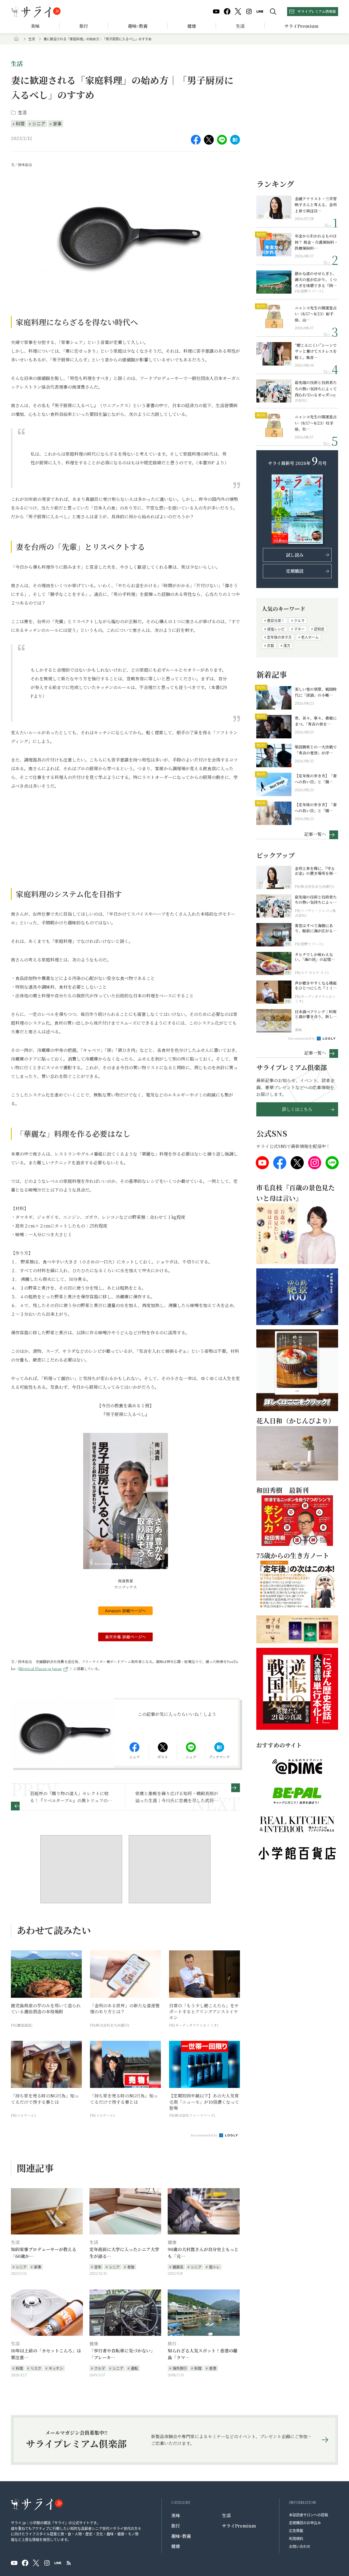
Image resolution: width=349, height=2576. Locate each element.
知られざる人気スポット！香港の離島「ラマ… (203, 2354)
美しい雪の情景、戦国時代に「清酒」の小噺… (316, 692)
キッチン (56, 2368)
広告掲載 (296, 2530)
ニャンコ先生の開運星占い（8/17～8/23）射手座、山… (316, 314)
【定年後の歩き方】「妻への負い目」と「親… (316, 779)
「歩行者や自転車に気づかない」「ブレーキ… (122, 2354)
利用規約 (296, 2538)
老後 (131, 2267)
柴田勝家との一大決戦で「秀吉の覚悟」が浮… (316, 750)
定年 (98, 2267)
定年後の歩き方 (279, 637)
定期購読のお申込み (305, 2522)
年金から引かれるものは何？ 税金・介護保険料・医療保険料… (316, 242)
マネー (299, 629)
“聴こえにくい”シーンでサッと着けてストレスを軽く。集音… (316, 351)
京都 (270, 645)
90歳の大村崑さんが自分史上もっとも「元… (203, 2253)
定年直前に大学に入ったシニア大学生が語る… (124, 2253)
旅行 (84, 26)
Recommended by (204, 2135)
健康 (192, 26)
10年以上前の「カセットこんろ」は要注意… (46, 2354)
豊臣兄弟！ (276, 620)
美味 (35, 26)
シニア (39, 123)
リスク (36, 2368)
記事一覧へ (315, 834)
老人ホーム (310, 637)
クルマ (100, 2368)
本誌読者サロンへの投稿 (309, 2515)
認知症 (319, 629)
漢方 (287, 645)
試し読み (295, 555)
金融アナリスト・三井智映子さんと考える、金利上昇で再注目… (316, 205)
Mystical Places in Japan (40, 1669)
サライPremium (239, 2526)
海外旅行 (180, 2368)
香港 (213, 2368)
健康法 (178, 2267)
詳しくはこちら (297, 1109)
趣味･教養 (138, 26)
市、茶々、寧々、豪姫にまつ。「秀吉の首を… (316, 721)
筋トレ (214, 2267)
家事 (57, 123)
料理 (20, 123)
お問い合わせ (300, 2546)
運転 (134, 2368)
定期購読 (295, 571)
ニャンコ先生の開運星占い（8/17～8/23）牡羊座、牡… (316, 423)
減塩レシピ (276, 629)
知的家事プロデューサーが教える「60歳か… (44, 2253)
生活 (240, 26)
